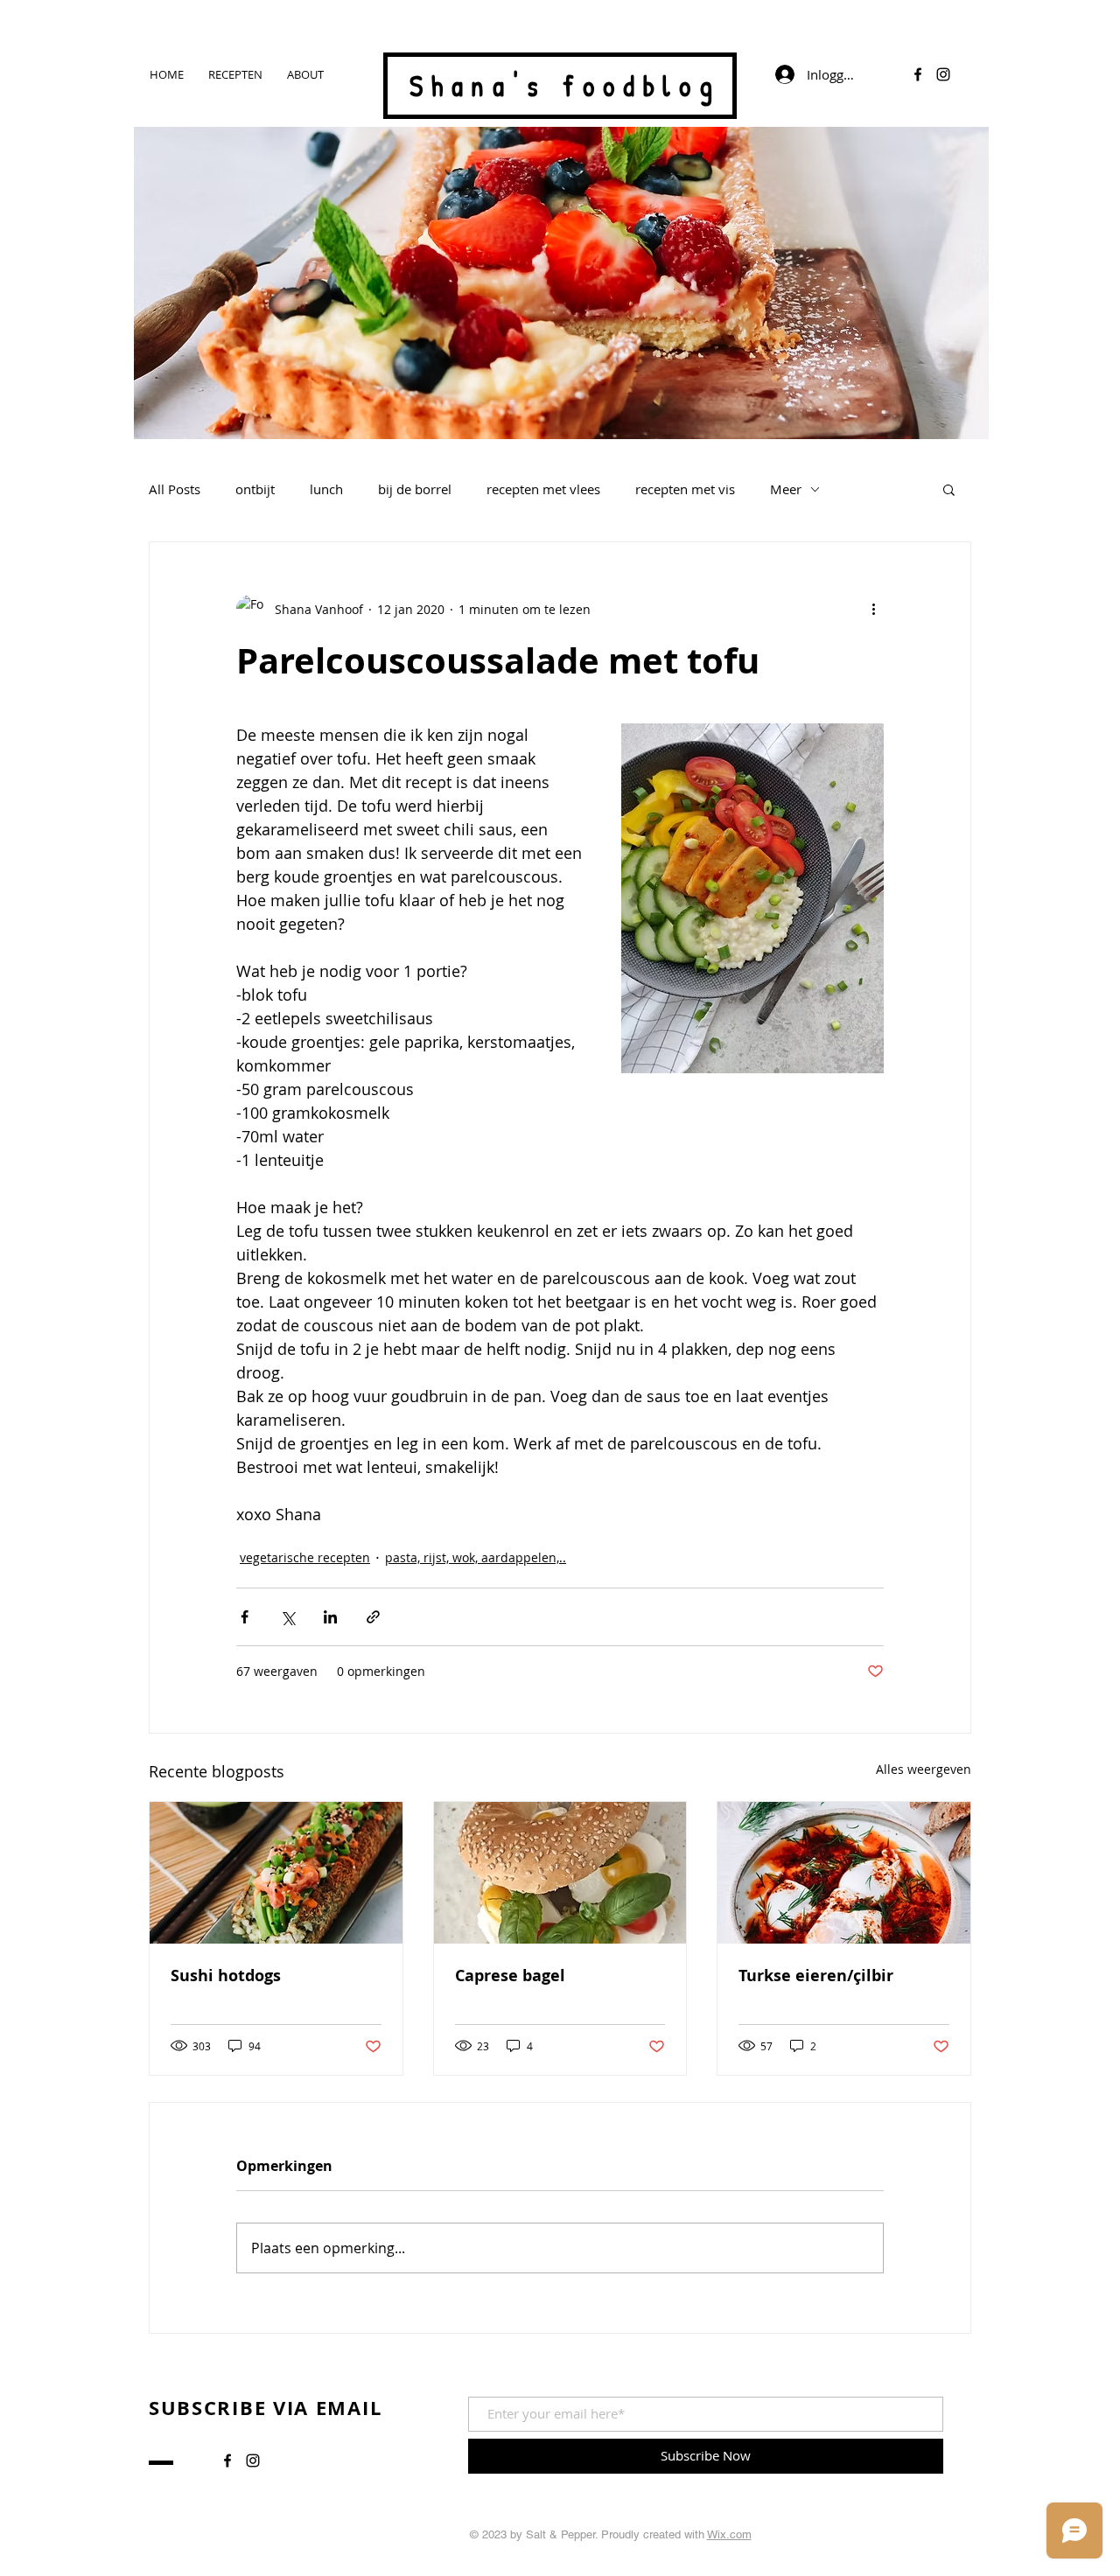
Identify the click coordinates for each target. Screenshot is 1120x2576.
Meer (786, 489)
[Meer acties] (873, 609)
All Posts (175, 489)
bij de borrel (415, 489)
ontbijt (255, 489)
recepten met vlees (543, 489)
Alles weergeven (924, 1769)
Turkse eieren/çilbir (816, 1976)
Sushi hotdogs (226, 1976)
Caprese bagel (510, 1976)
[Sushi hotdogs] (276, 1873)
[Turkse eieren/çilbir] (844, 1873)
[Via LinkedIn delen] (330, 1617)
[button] (949, 489)
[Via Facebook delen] (245, 1617)
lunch (326, 489)
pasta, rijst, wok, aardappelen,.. (476, 1557)
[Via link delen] (373, 1617)
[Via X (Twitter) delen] (287, 1617)
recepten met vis (685, 489)
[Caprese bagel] (560, 1873)
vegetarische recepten (305, 1557)
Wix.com (729, 2534)
